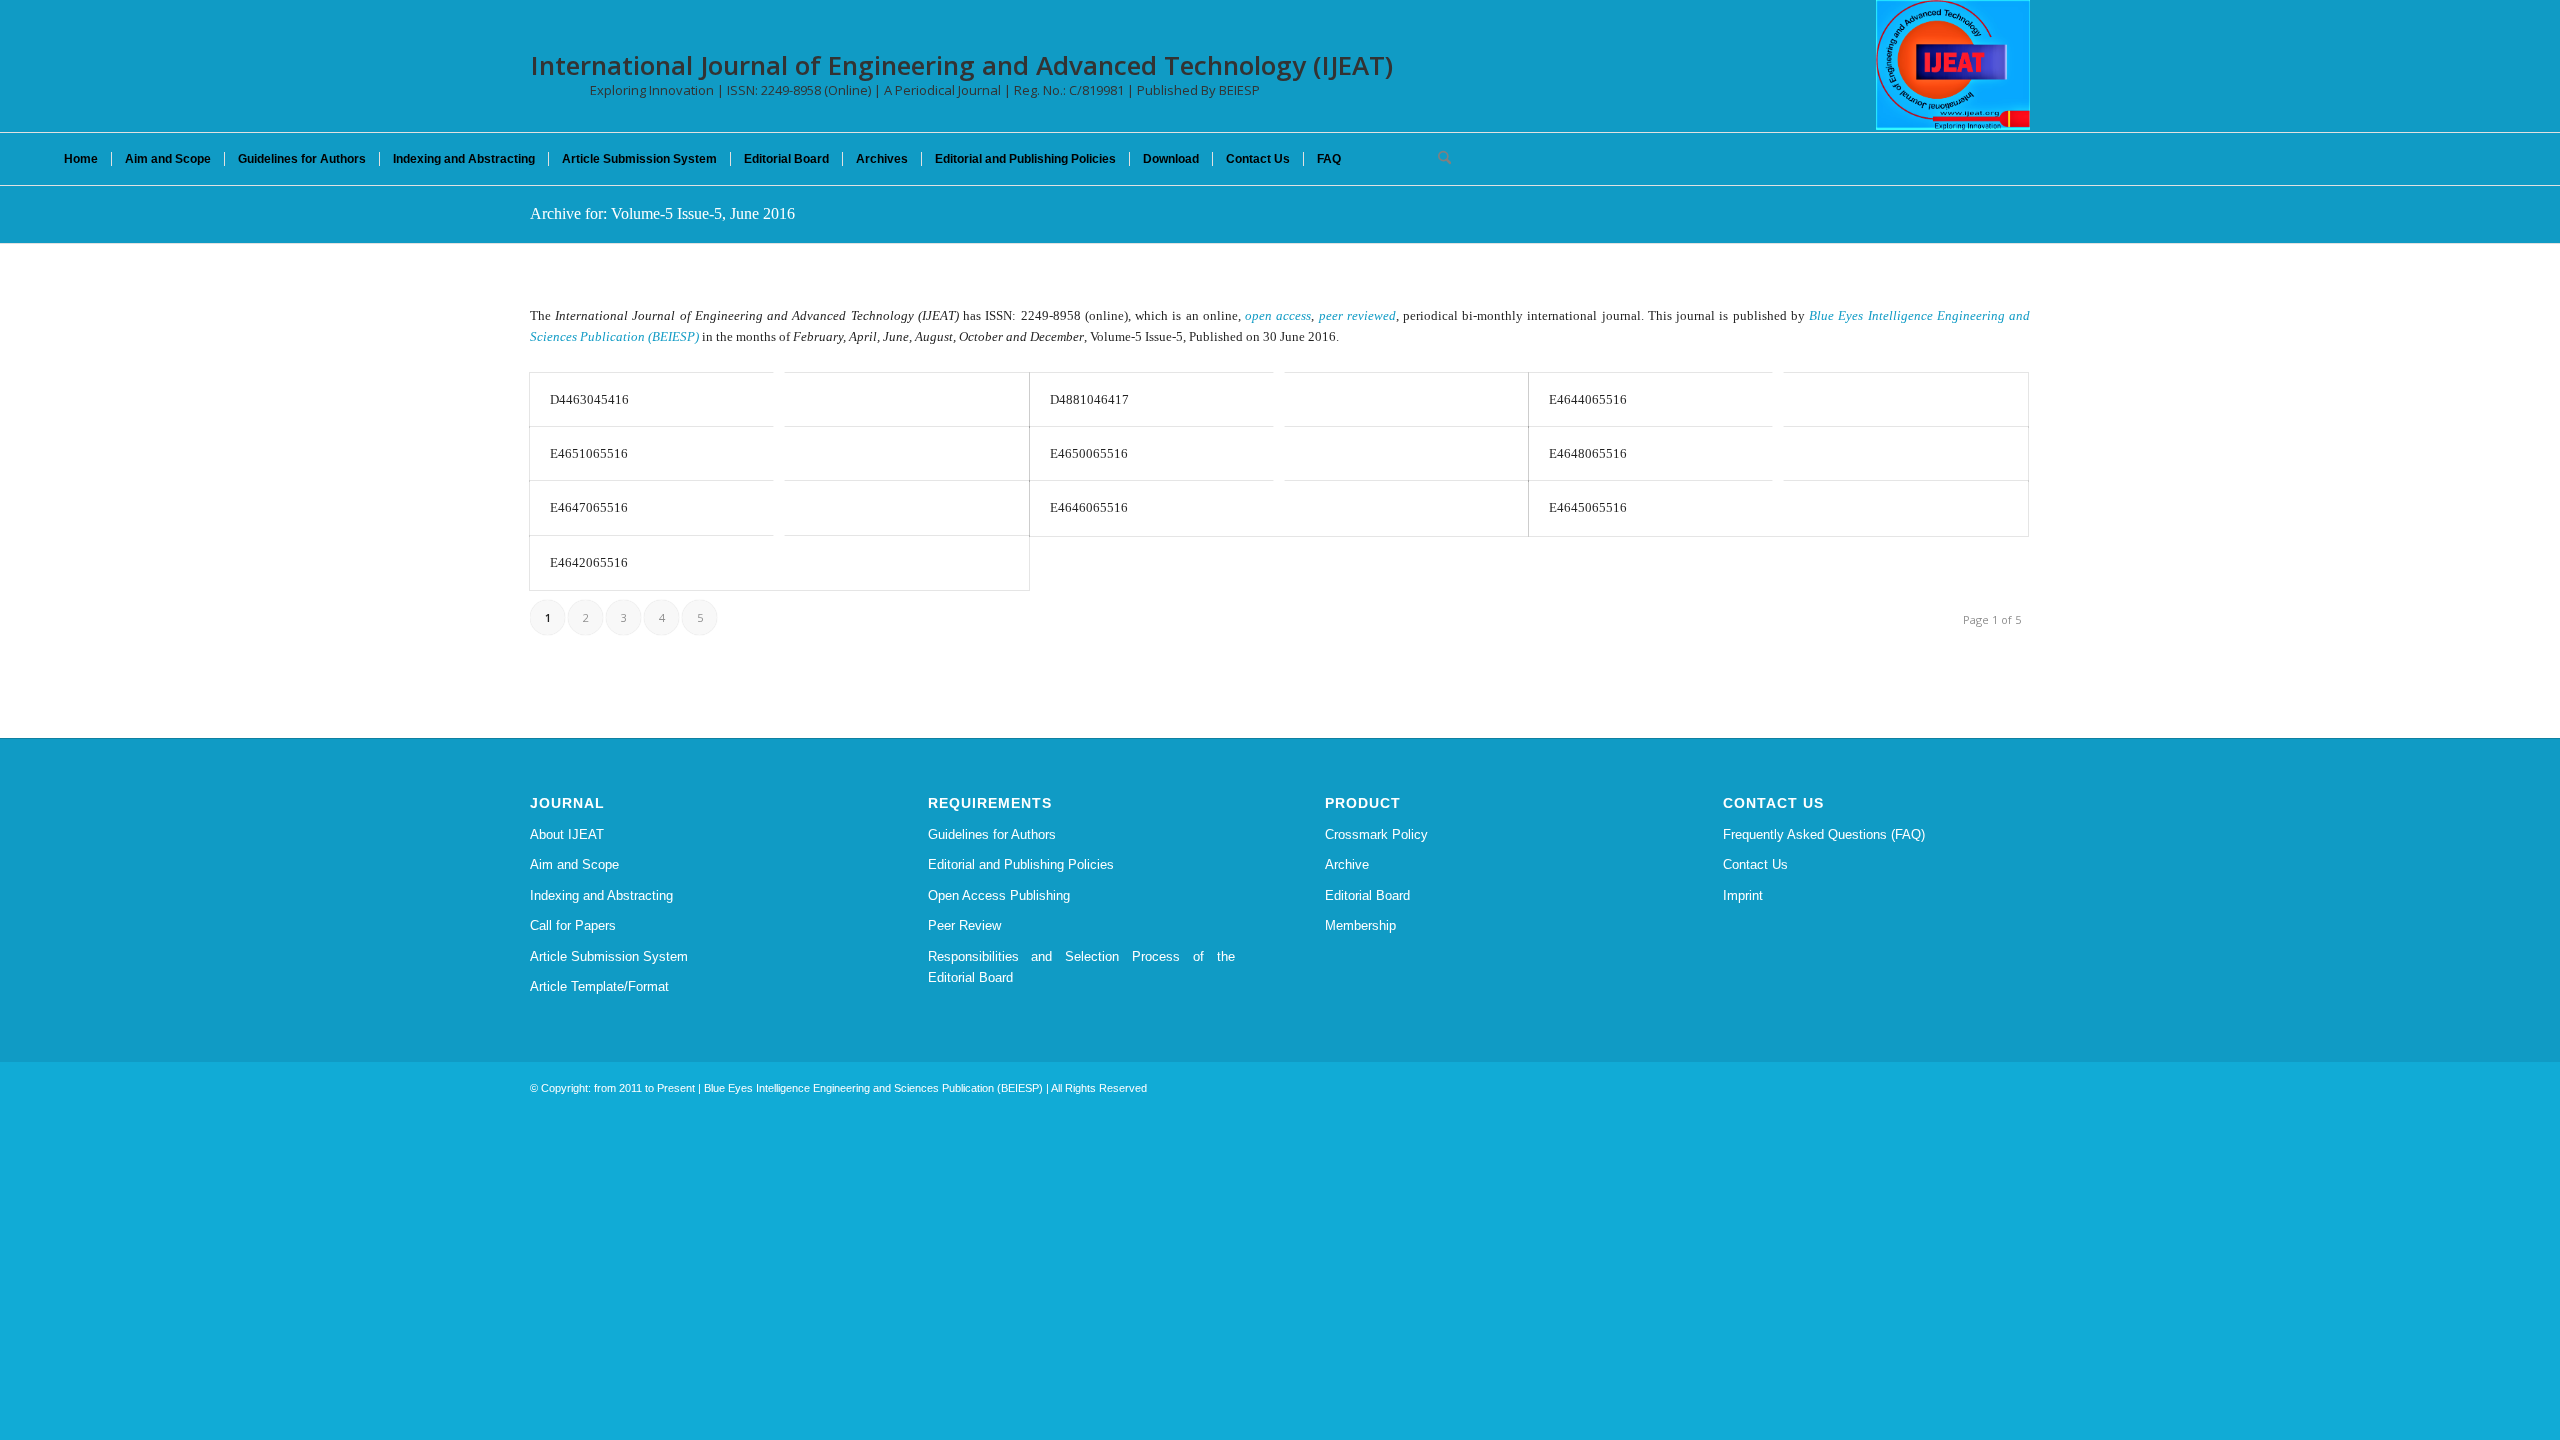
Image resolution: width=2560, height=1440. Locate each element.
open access (1278, 315)
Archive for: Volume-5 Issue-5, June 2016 (662, 213)
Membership (1360, 925)
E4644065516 (1588, 399)
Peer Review (964, 925)
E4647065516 (589, 507)
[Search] (1438, 159)
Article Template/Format (599, 986)
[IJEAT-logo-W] (1953, 65)
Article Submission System (609, 956)
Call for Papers (573, 925)
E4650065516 (1089, 453)
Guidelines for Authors (992, 834)
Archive (1347, 864)
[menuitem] (81, 159)
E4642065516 (589, 562)
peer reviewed (1357, 315)
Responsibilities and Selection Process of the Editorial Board (1082, 967)
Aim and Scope (574, 864)
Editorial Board (1367, 895)
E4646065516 (1089, 507)
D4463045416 (589, 399)
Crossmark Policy (1376, 834)
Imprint (1743, 895)
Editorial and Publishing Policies (1021, 864)
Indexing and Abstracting (601, 895)
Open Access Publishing (999, 895)
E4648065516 (1588, 453)
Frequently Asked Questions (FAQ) (1824, 834)
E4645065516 (1588, 507)
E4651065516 (589, 453)
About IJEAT (567, 834)
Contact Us (1755, 864)
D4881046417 (1089, 399)
